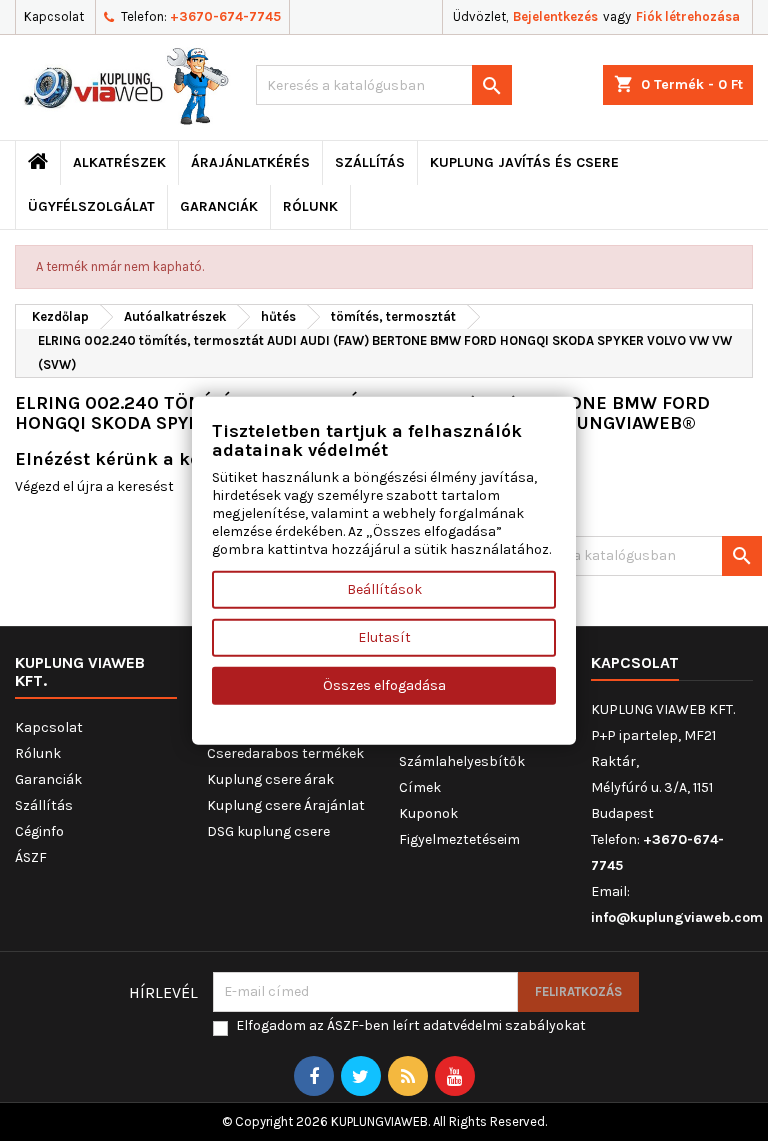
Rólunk (310, 206)
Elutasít (384, 637)
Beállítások (384, 589)
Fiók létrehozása (688, 16)
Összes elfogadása (384, 685)
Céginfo (39, 831)
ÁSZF (31, 857)
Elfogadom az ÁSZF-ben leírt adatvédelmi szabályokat (411, 1025)
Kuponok (428, 813)
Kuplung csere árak (270, 779)
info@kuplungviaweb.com (677, 917)
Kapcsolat (54, 16)
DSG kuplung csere (268, 831)
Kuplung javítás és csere (524, 162)
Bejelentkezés (555, 16)
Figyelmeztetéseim (459, 839)
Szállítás (370, 162)
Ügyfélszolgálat (91, 206)
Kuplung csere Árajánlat (286, 805)
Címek (420, 787)
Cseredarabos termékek (285, 753)
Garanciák (219, 206)
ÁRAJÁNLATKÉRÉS (250, 162)
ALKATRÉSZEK (119, 162)
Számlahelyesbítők (462, 761)
